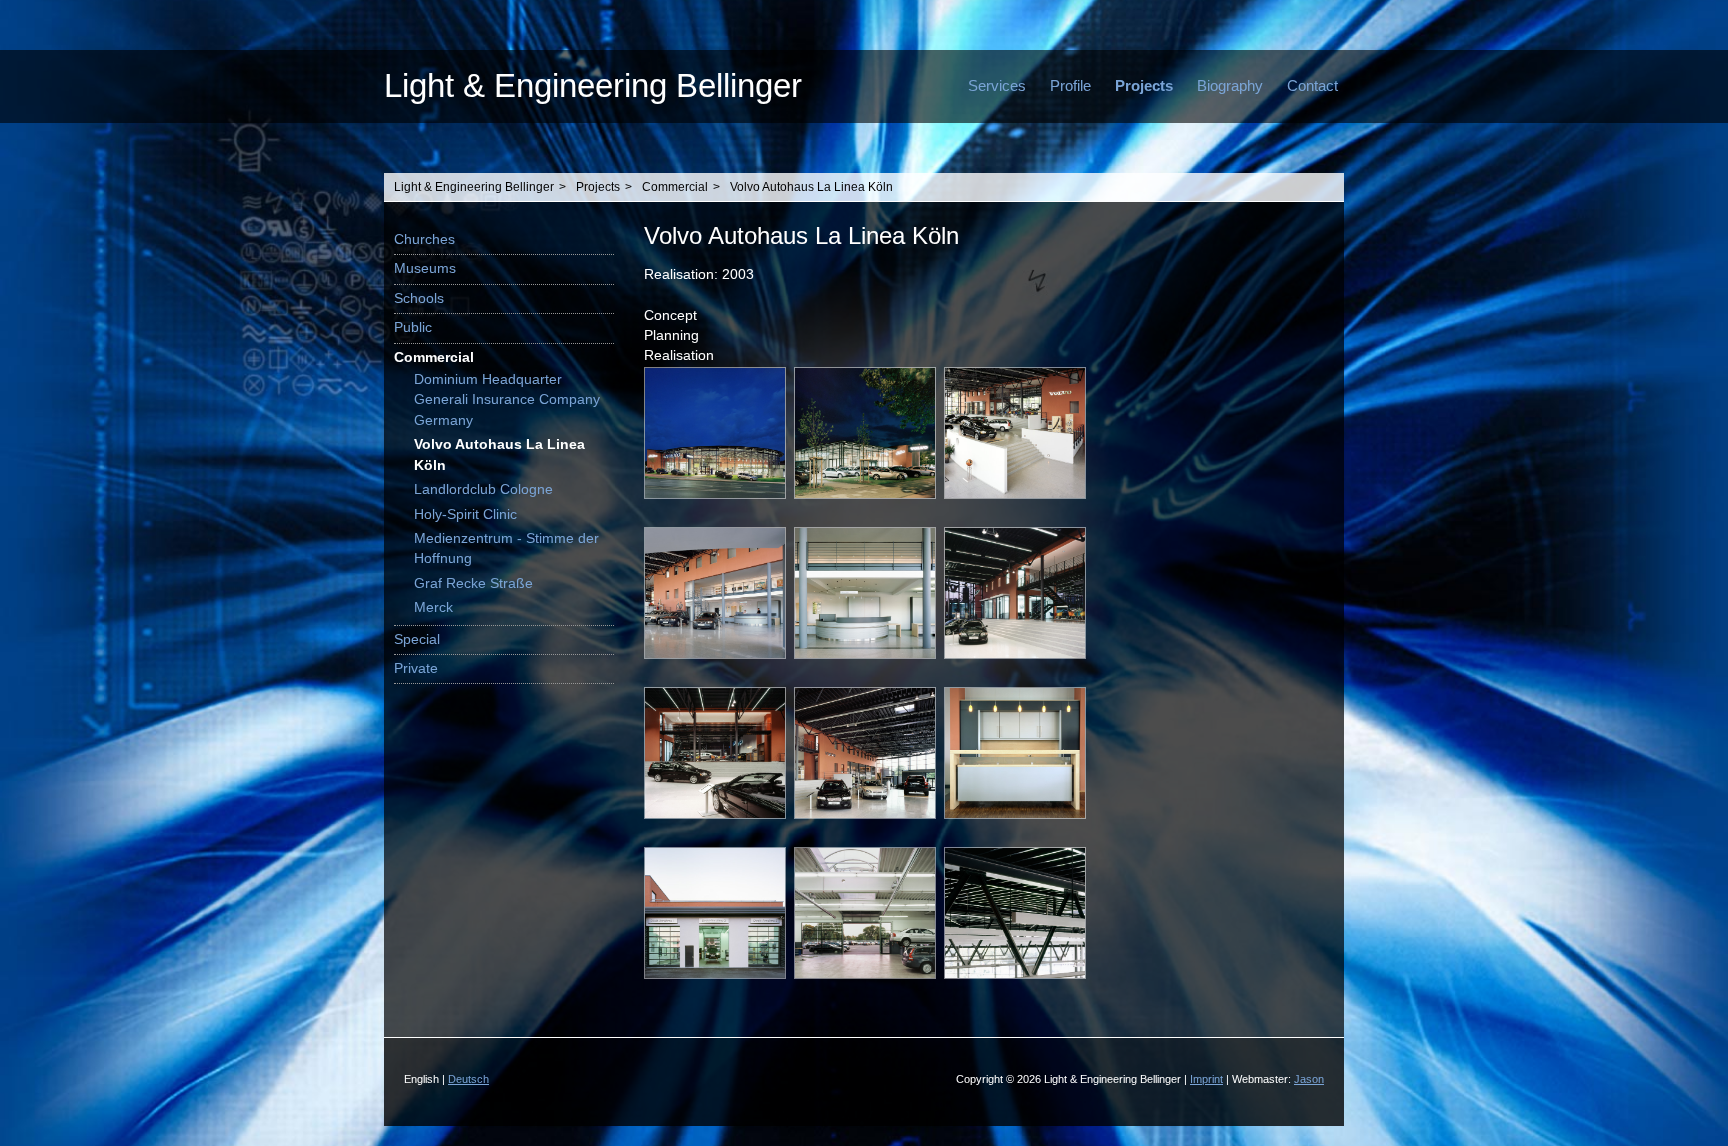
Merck (433, 607)
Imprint (1206, 1079)
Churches (424, 239)
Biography (1230, 85)
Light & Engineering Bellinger (593, 85)
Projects (1144, 85)
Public (413, 327)
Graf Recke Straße (473, 583)
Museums (425, 268)
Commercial (675, 187)
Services (997, 85)
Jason (1309, 1079)
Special (417, 639)
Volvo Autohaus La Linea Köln (811, 187)
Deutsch (468, 1079)
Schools (419, 298)
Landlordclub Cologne (483, 489)
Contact (1312, 85)
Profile (1070, 85)
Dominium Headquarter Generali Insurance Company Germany (507, 400)
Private (416, 668)
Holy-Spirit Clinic (465, 514)
